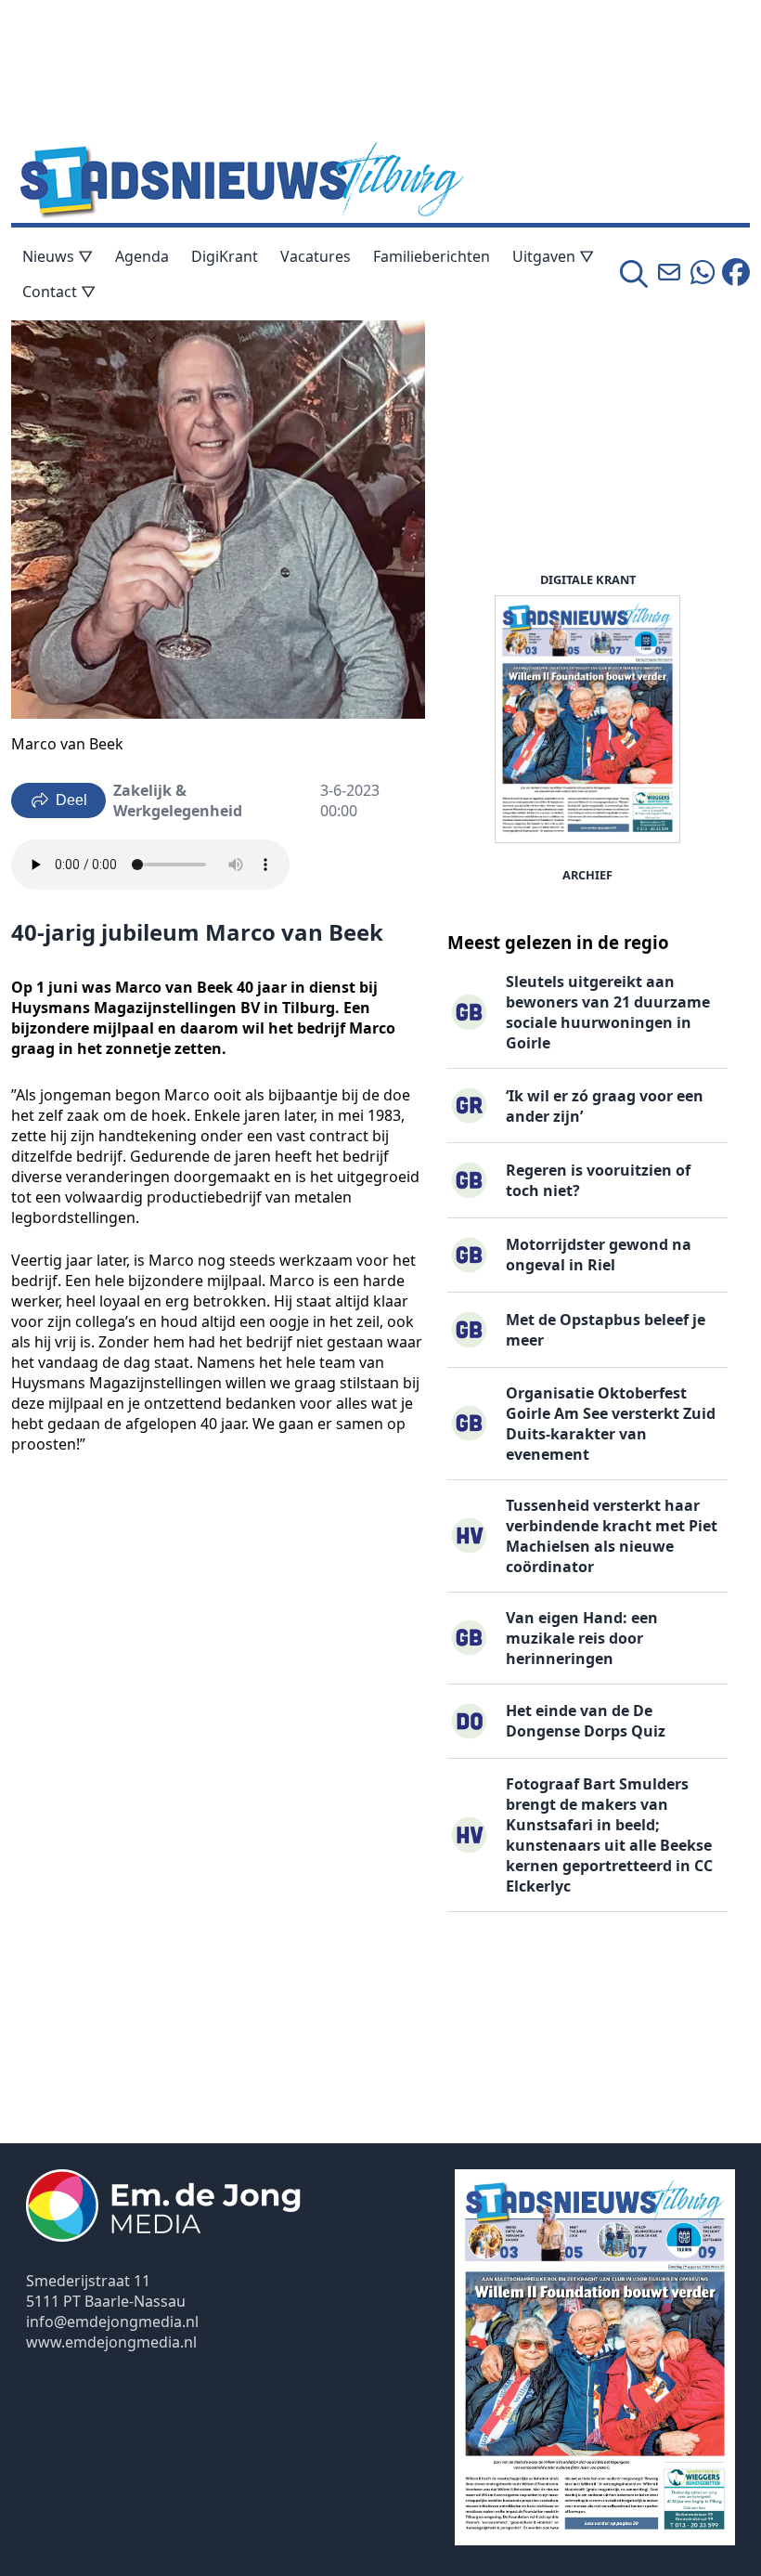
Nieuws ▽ (58, 256)
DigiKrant (225, 256)
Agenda (142, 256)
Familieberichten (432, 256)
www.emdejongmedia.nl (111, 2342)
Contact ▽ (59, 292)
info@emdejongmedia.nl (112, 2322)
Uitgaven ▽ (553, 256)
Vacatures (316, 256)
